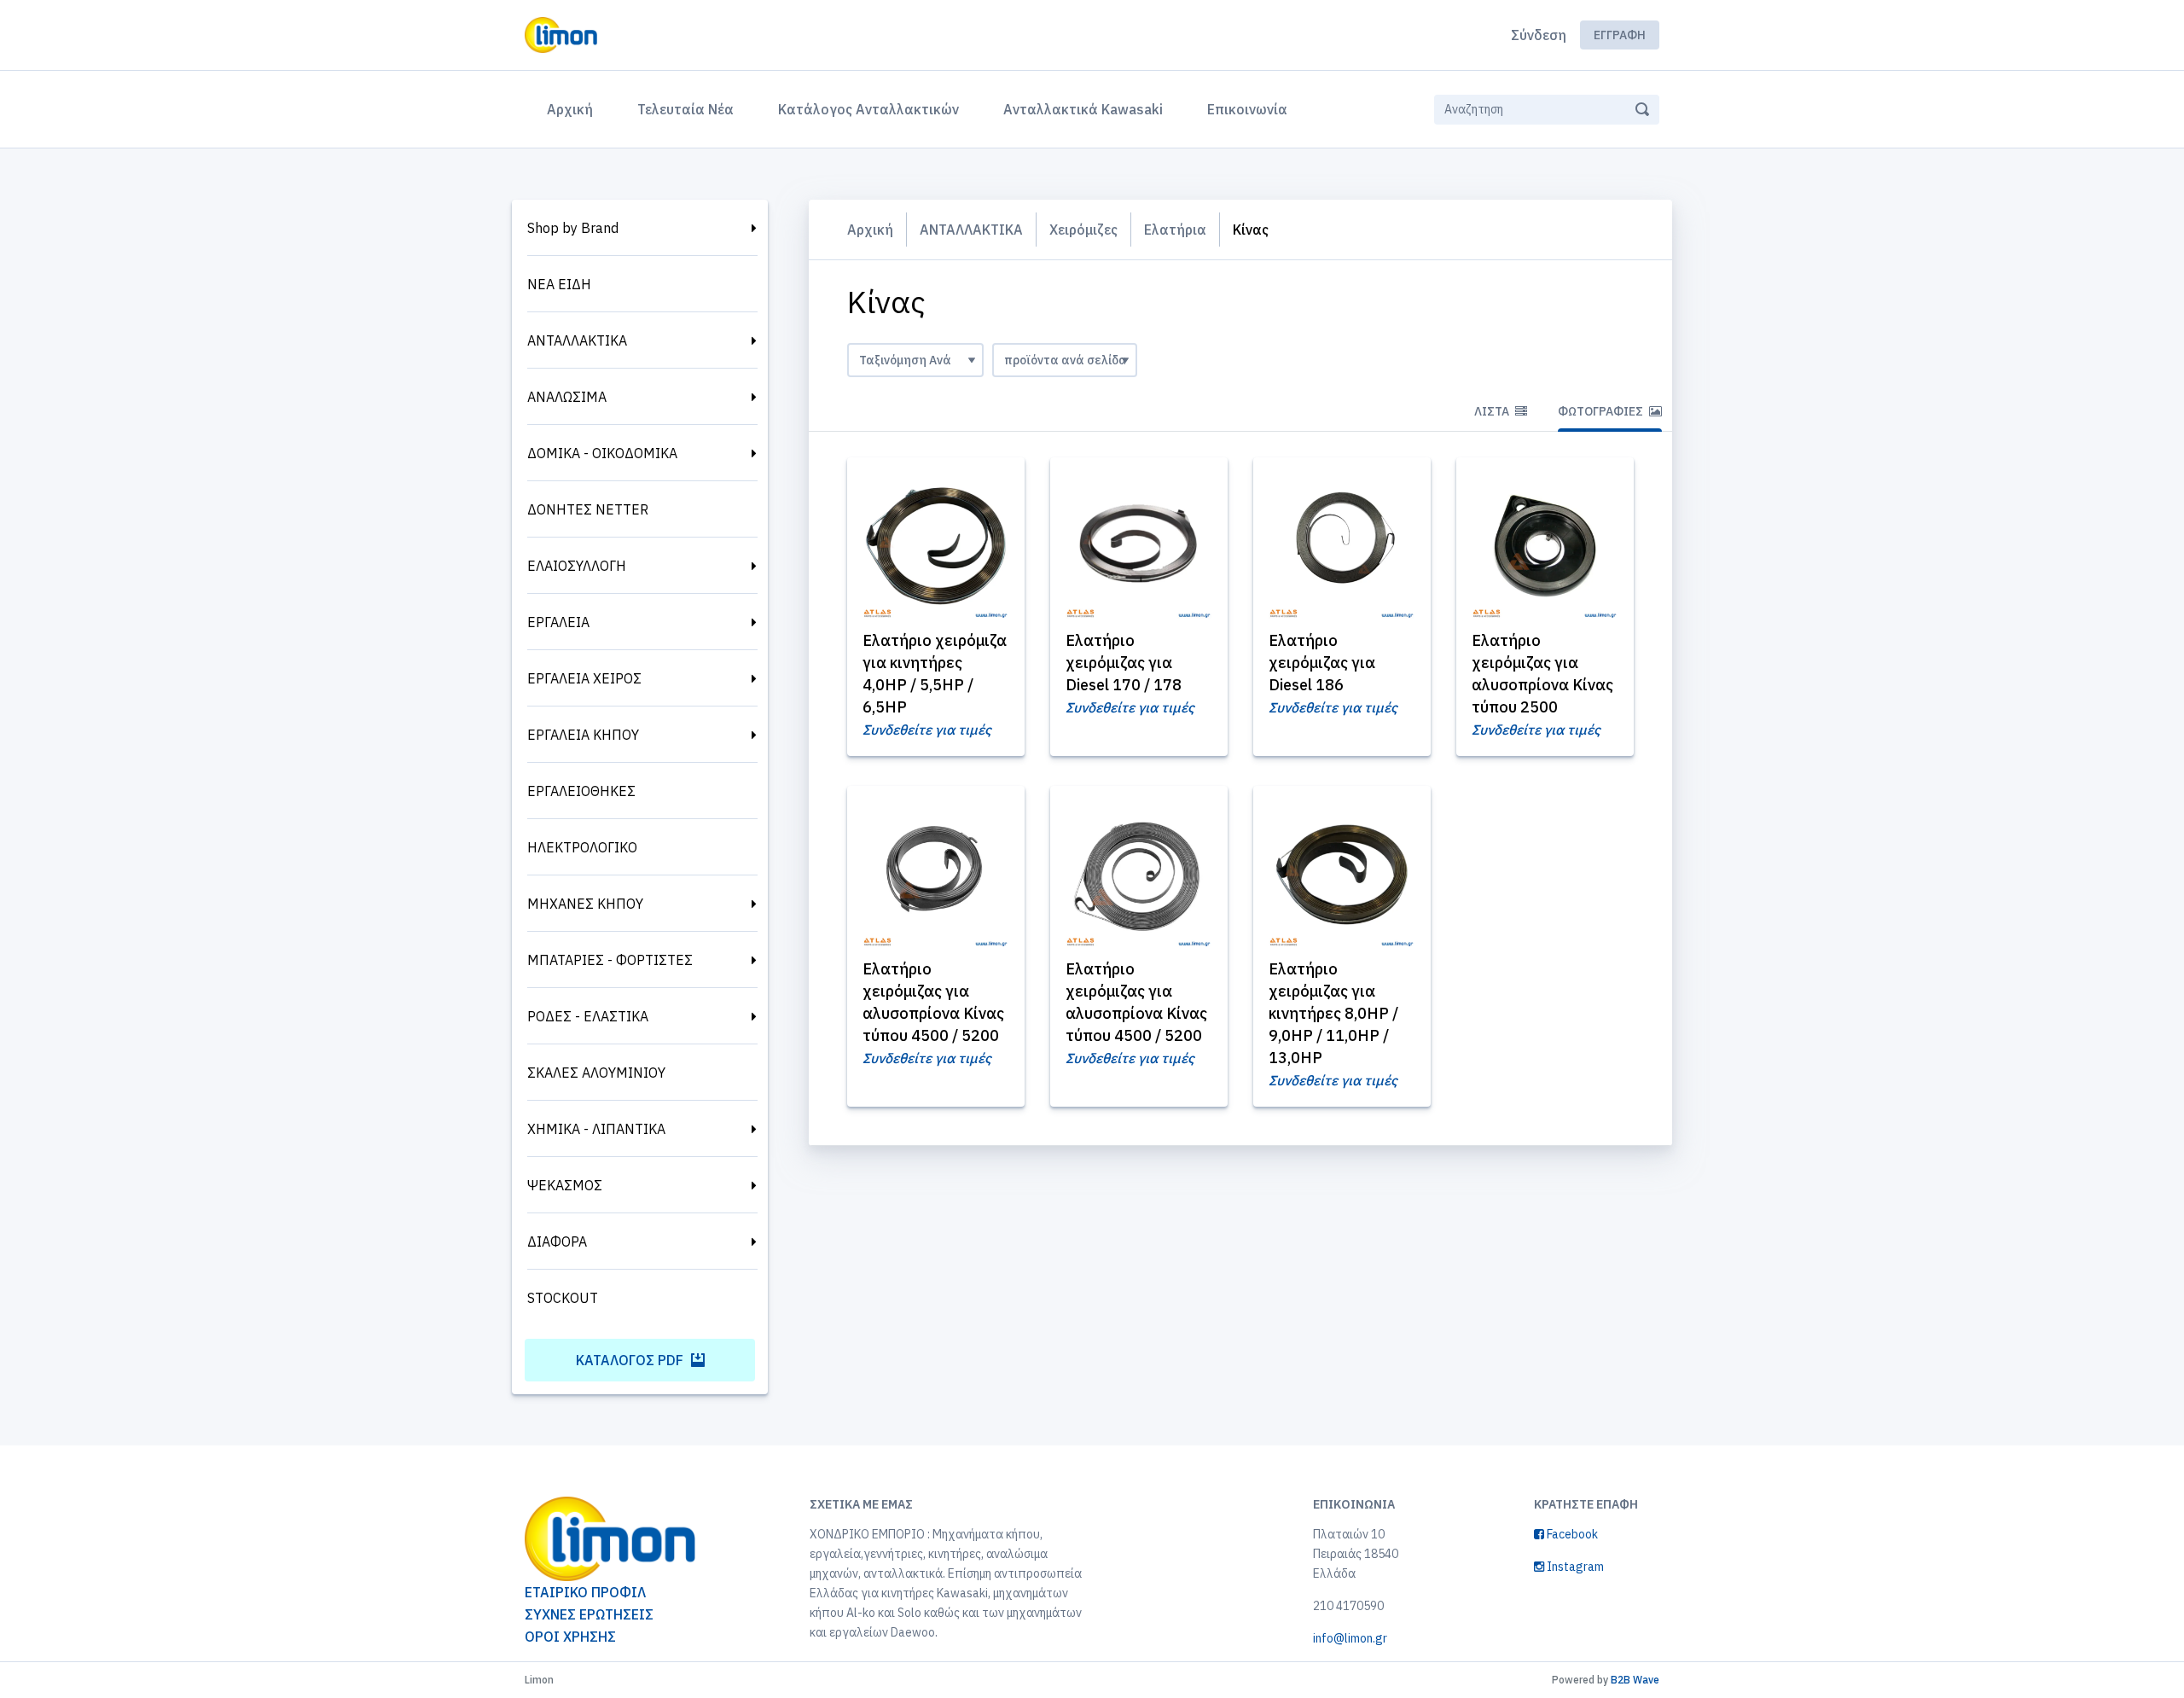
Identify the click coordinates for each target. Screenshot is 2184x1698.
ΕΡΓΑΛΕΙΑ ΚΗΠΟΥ (583, 735)
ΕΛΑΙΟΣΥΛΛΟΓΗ (577, 566)
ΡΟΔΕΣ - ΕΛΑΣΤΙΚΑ (588, 1016)
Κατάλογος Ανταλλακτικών (868, 109)
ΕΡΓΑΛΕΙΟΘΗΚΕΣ (581, 791)
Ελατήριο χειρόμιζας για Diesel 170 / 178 (1124, 663)
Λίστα (1493, 411)
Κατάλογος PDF (631, 1360)
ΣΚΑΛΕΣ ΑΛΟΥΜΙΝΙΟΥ (596, 1073)
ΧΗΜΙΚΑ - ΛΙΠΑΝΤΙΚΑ (596, 1129)
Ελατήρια (1175, 230)
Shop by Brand (573, 228)
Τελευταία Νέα (685, 109)
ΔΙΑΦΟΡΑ (557, 1242)
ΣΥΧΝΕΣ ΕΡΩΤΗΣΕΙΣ (589, 1614)
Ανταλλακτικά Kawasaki (1083, 109)
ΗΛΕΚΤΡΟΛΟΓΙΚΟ (582, 847)
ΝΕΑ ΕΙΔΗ (559, 284)
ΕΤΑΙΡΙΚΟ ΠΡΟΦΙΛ (585, 1592)
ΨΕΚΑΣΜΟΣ (565, 1185)
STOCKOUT (563, 1298)
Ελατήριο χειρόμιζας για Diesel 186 (1322, 663)
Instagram (1574, 1567)
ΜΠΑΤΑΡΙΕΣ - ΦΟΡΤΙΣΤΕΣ (610, 960)
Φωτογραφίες (1602, 411)
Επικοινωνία (1247, 109)
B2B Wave (1635, 1680)
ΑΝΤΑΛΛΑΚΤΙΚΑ (577, 340)
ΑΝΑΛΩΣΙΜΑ (567, 397)
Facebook (1571, 1534)
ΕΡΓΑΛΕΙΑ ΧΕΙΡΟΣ (584, 678)
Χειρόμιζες (1083, 230)
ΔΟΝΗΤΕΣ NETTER (588, 509)
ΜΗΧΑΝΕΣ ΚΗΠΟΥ (585, 904)
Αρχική (573, 109)
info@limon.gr (1350, 1638)
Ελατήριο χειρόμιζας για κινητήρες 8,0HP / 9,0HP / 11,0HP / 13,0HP (1333, 1013)
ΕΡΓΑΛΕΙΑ (558, 622)
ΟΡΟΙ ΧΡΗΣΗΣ (570, 1637)
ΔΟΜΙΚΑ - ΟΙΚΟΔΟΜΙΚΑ (602, 453)
